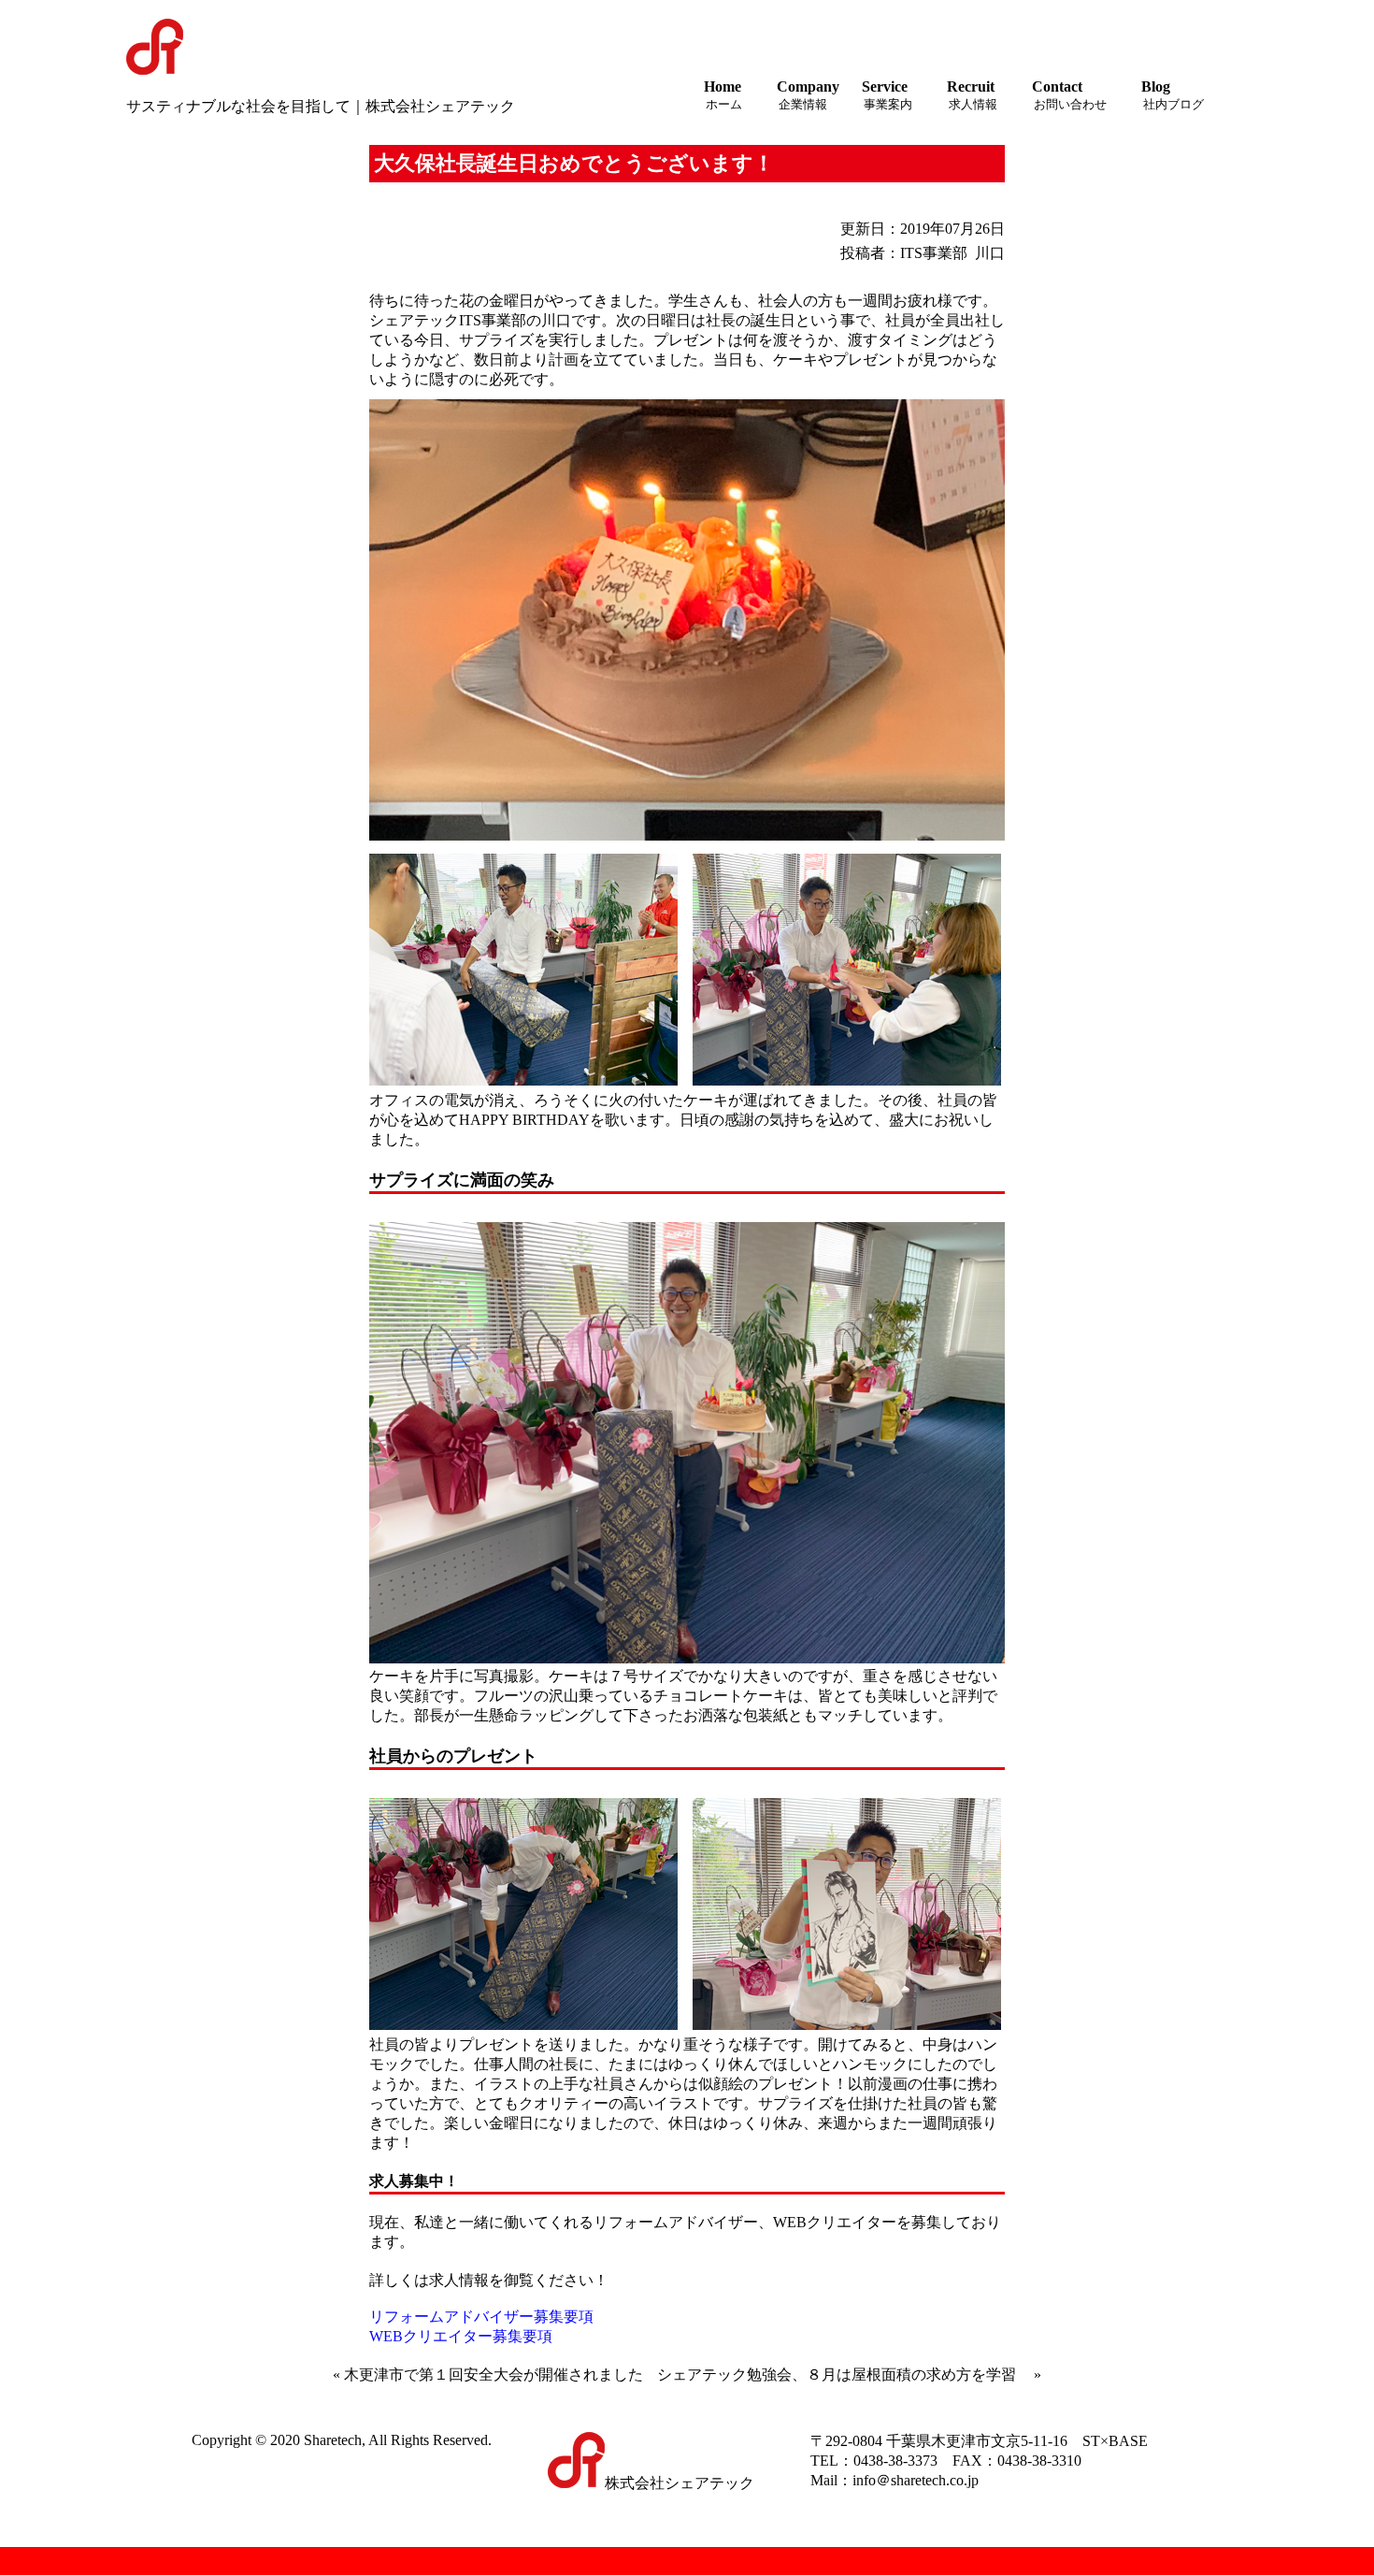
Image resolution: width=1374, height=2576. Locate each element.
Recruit (972, 95)
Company (808, 95)
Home (723, 95)
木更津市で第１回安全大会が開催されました (494, 2375)
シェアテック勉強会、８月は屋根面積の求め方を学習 (837, 2375)
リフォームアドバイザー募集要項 (481, 2317)
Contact (1069, 95)
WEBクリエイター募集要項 (461, 2336)
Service (887, 95)
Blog (1173, 95)
